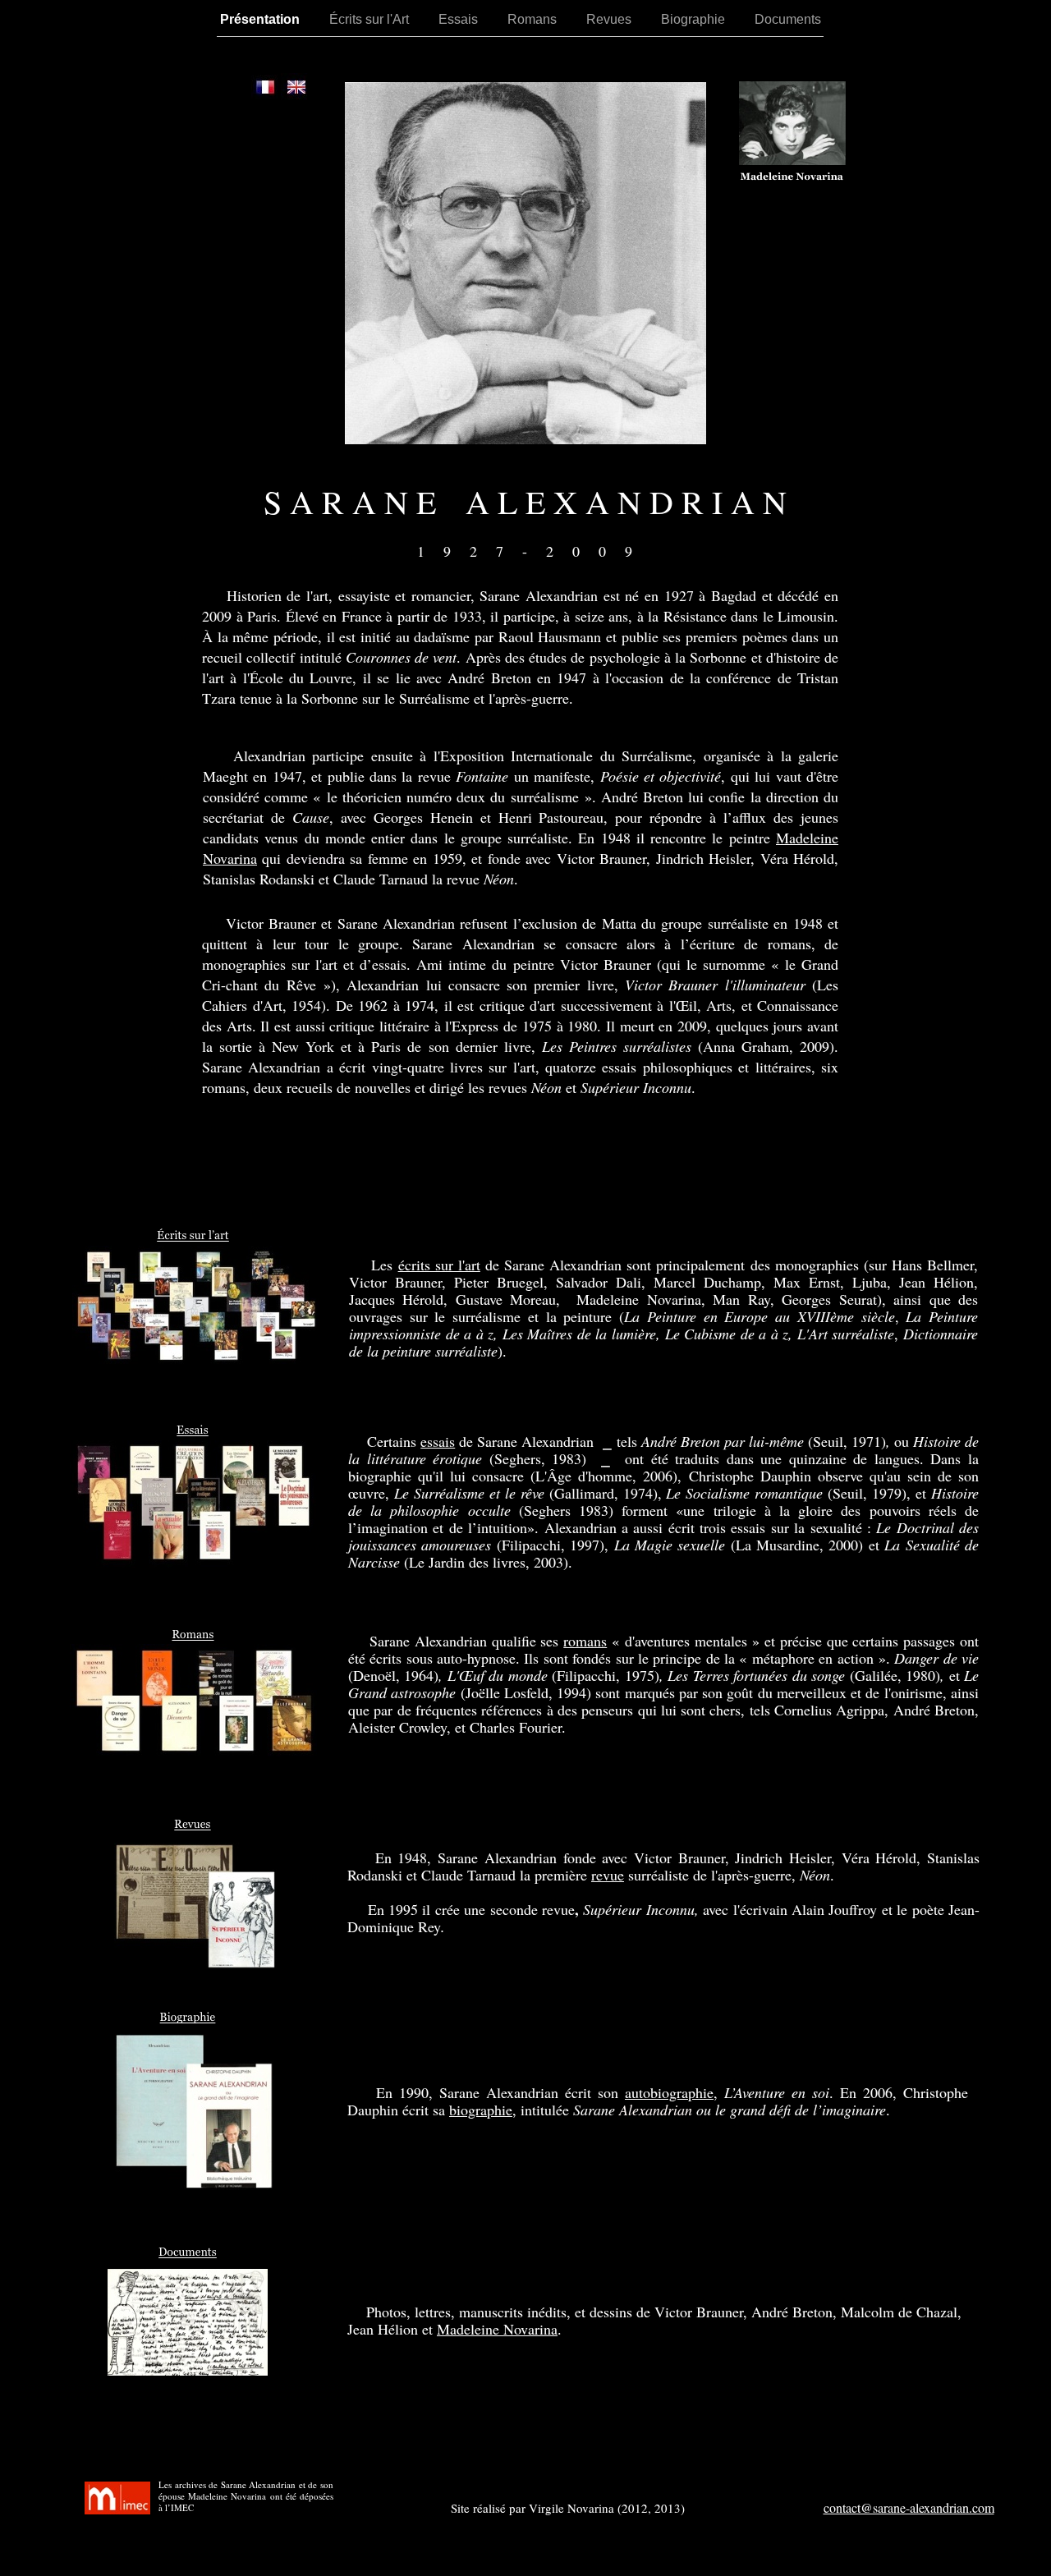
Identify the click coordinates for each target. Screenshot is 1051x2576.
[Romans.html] (193, 1752)
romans (585, 1641)
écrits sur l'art (439, 1265)
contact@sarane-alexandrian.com (909, 2507)
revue (608, 1875)
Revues (615, 19)
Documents (793, 19)
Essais (465, 19)
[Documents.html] (188, 2371)
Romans (539, 19)
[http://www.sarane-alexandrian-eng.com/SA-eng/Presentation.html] (296, 96)
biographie (481, 2110)
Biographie (700, 19)
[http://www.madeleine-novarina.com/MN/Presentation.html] (792, 161)
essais (438, 1441)
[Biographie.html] (195, 2186)
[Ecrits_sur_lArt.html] (195, 1359)
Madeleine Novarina (497, 2329)
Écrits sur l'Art (376, 19)
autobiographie (669, 2092)
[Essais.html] (193, 1563)
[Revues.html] (195, 1965)
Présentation (266, 19)
